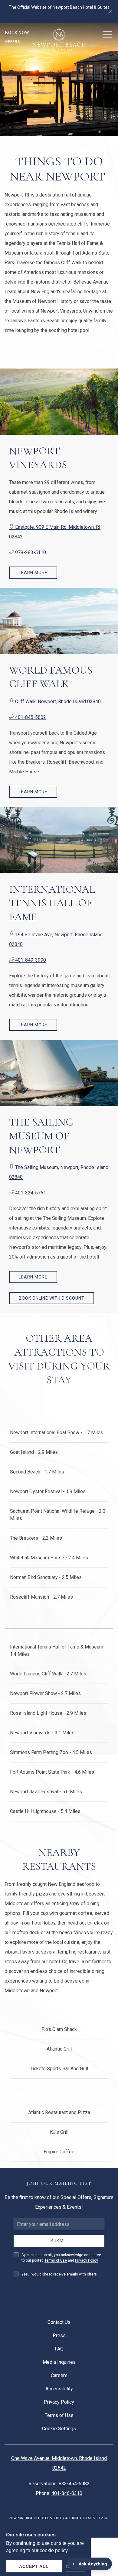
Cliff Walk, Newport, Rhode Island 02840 (57, 702)
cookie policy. (54, 2550)
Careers (59, 2375)
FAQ (59, 2349)
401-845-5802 (30, 717)
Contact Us (59, 2322)
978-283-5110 (30, 552)
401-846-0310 (67, 2493)
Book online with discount (52, 1298)
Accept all (34, 2566)
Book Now (17, 33)
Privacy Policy (86, 2260)
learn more (33, 573)
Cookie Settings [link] (59, 2429)
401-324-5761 (30, 1193)
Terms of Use (56, 2260)
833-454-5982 (74, 2484)
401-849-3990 (30, 960)
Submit (59, 2241)
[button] (110, 11)
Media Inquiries (59, 2362)
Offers (13, 42)
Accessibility (59, 2389)
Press (59, 2336)
